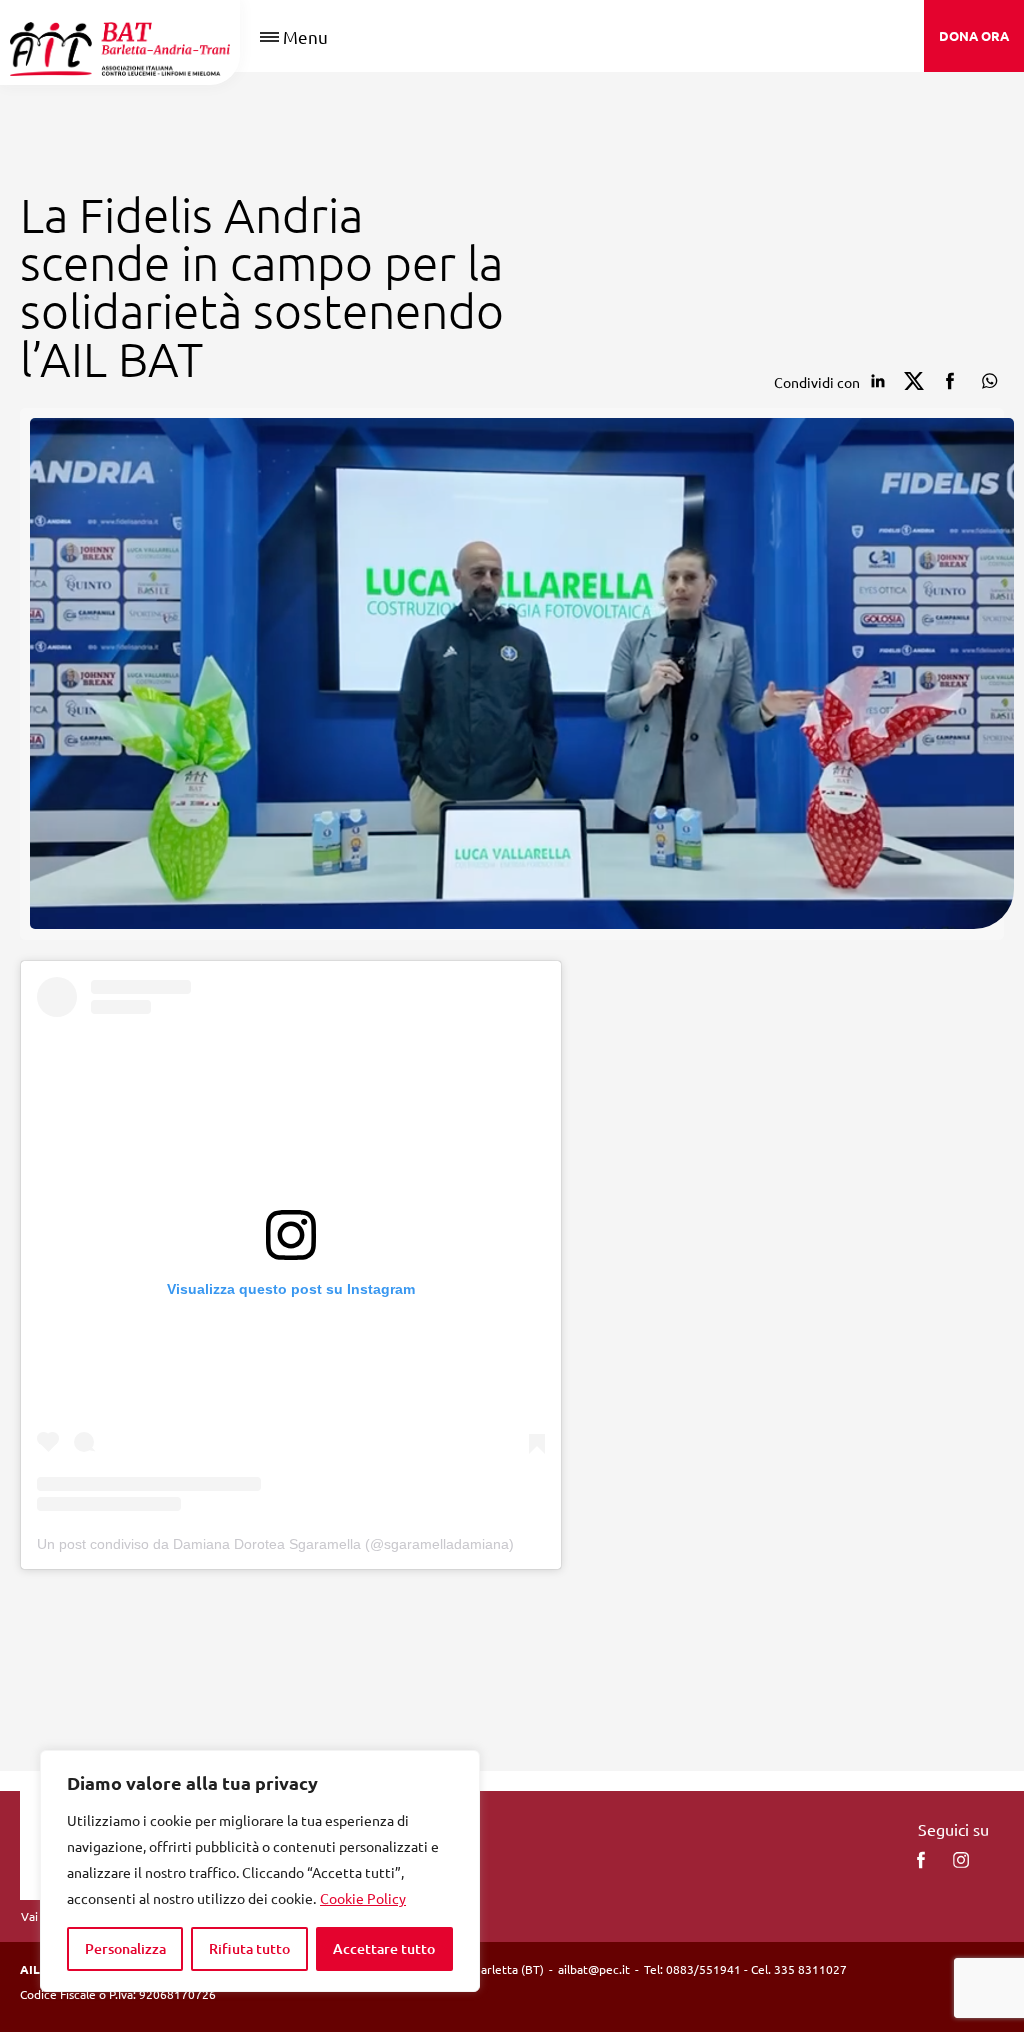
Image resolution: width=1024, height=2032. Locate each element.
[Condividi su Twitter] (914, 381)
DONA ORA (974, 35)
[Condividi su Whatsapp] (986, 381)
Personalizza (125, 1948)
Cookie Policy (363, 1898)
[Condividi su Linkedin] (878, 381)
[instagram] (961, 1860)
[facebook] (921, 1860)
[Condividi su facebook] (950, 381)
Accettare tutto (384, 1948)
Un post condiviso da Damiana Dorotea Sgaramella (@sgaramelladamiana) (275, 1544)
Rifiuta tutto (249, 1948)
